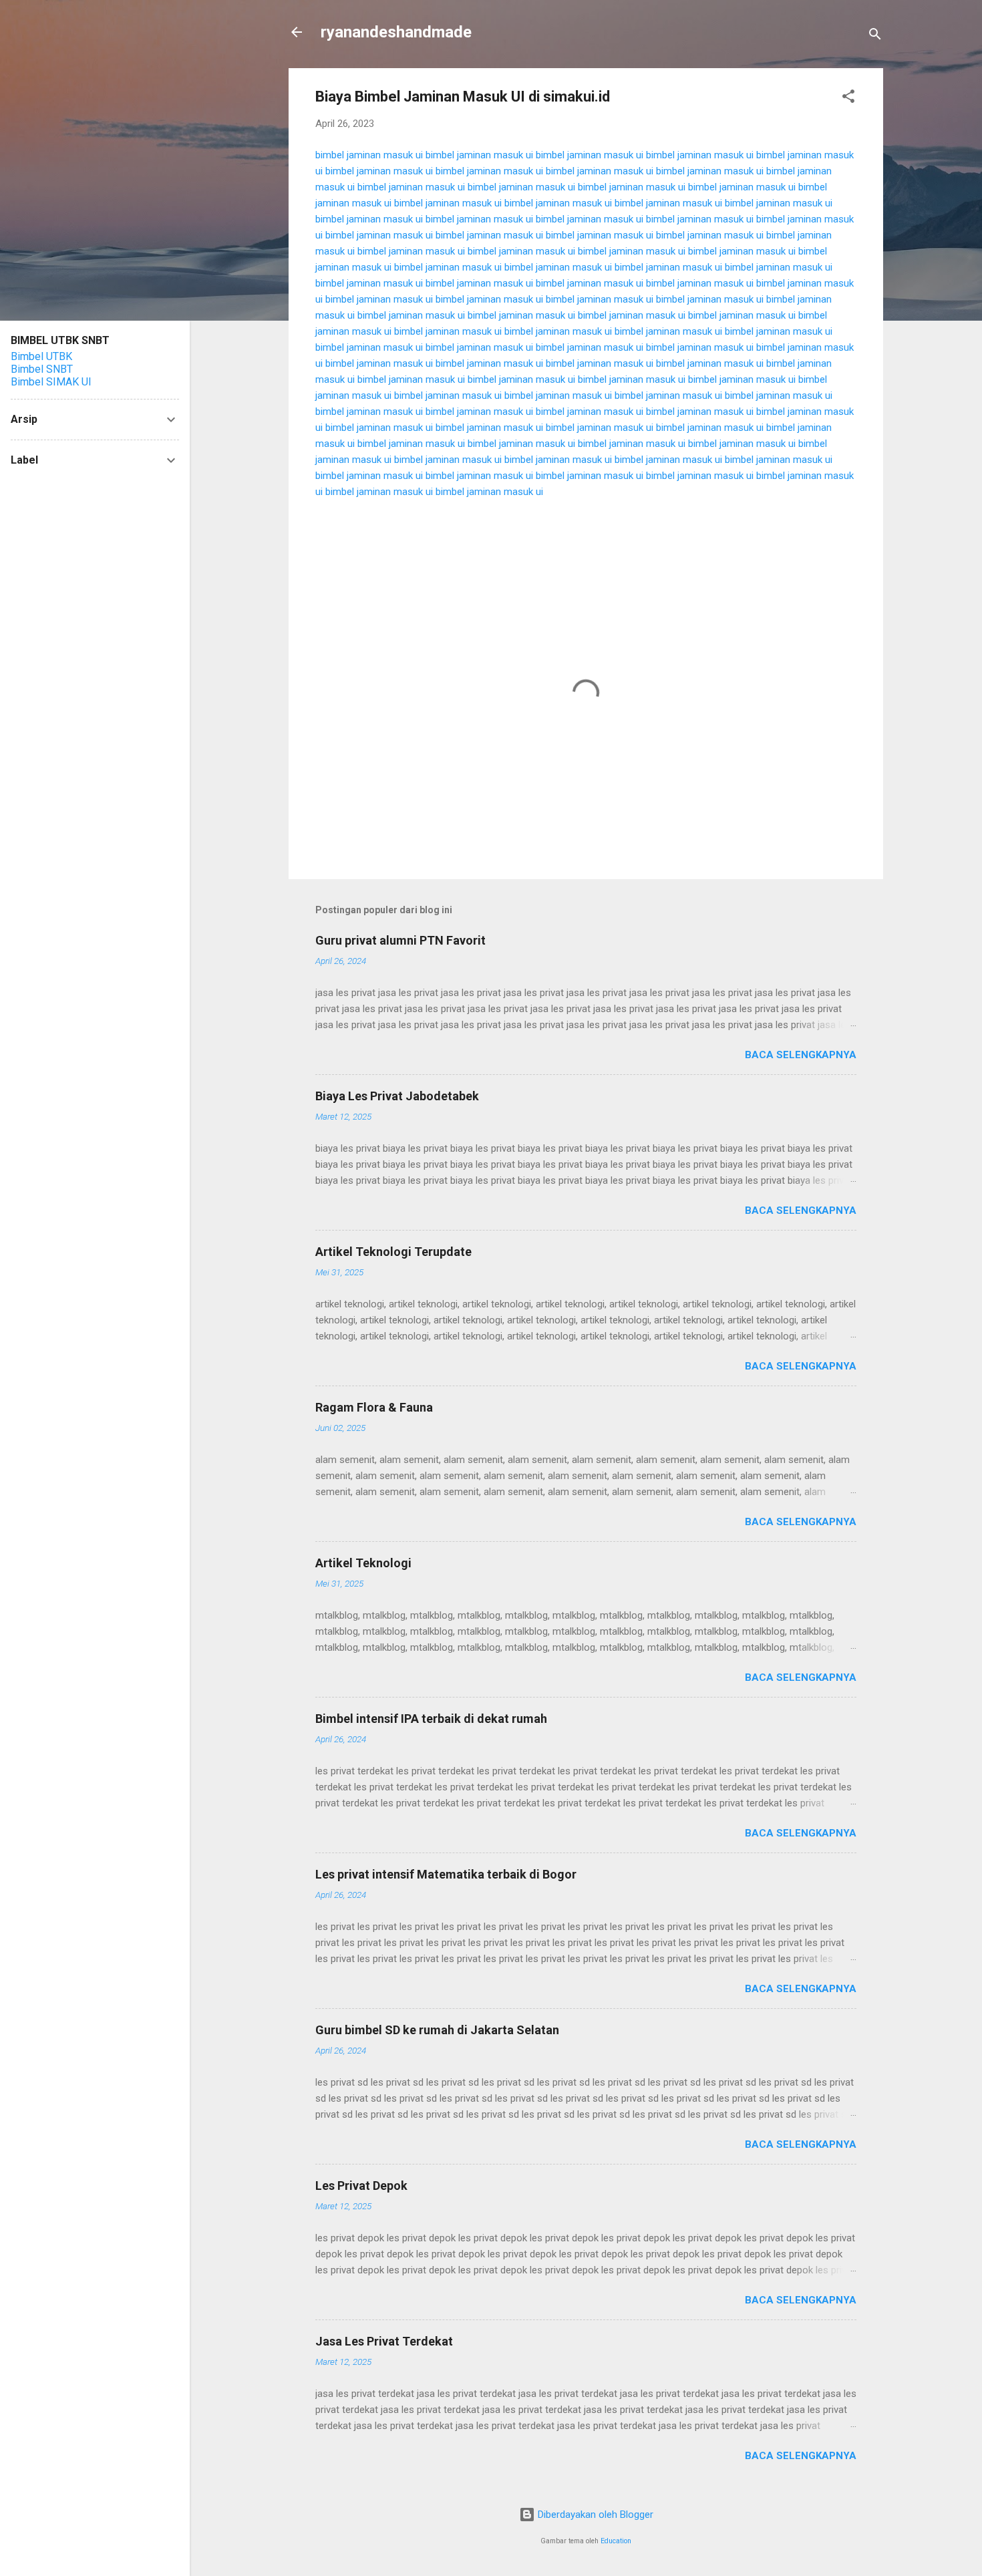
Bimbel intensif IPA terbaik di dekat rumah (431, 1719)
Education (616, 2541)
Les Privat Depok (361, 2186)
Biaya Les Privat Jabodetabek (397, 1096)
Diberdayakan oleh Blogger (594, 2515)
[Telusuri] (875, 36)
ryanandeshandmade (396, 32)
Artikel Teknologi (363, 1563)
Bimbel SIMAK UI (51, 382)
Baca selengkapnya (801, 1055)
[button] (848, 99)
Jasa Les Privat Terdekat (384, 2341)
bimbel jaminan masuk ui (369, 155)
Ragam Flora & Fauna (374, 1407)
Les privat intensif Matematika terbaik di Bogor (446, 1874)
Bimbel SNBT (42, 369)
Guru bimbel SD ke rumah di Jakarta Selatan (437, 2030)
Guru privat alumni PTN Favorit (400, 940)
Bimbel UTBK (41, 356)
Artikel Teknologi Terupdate (393, 1252)
